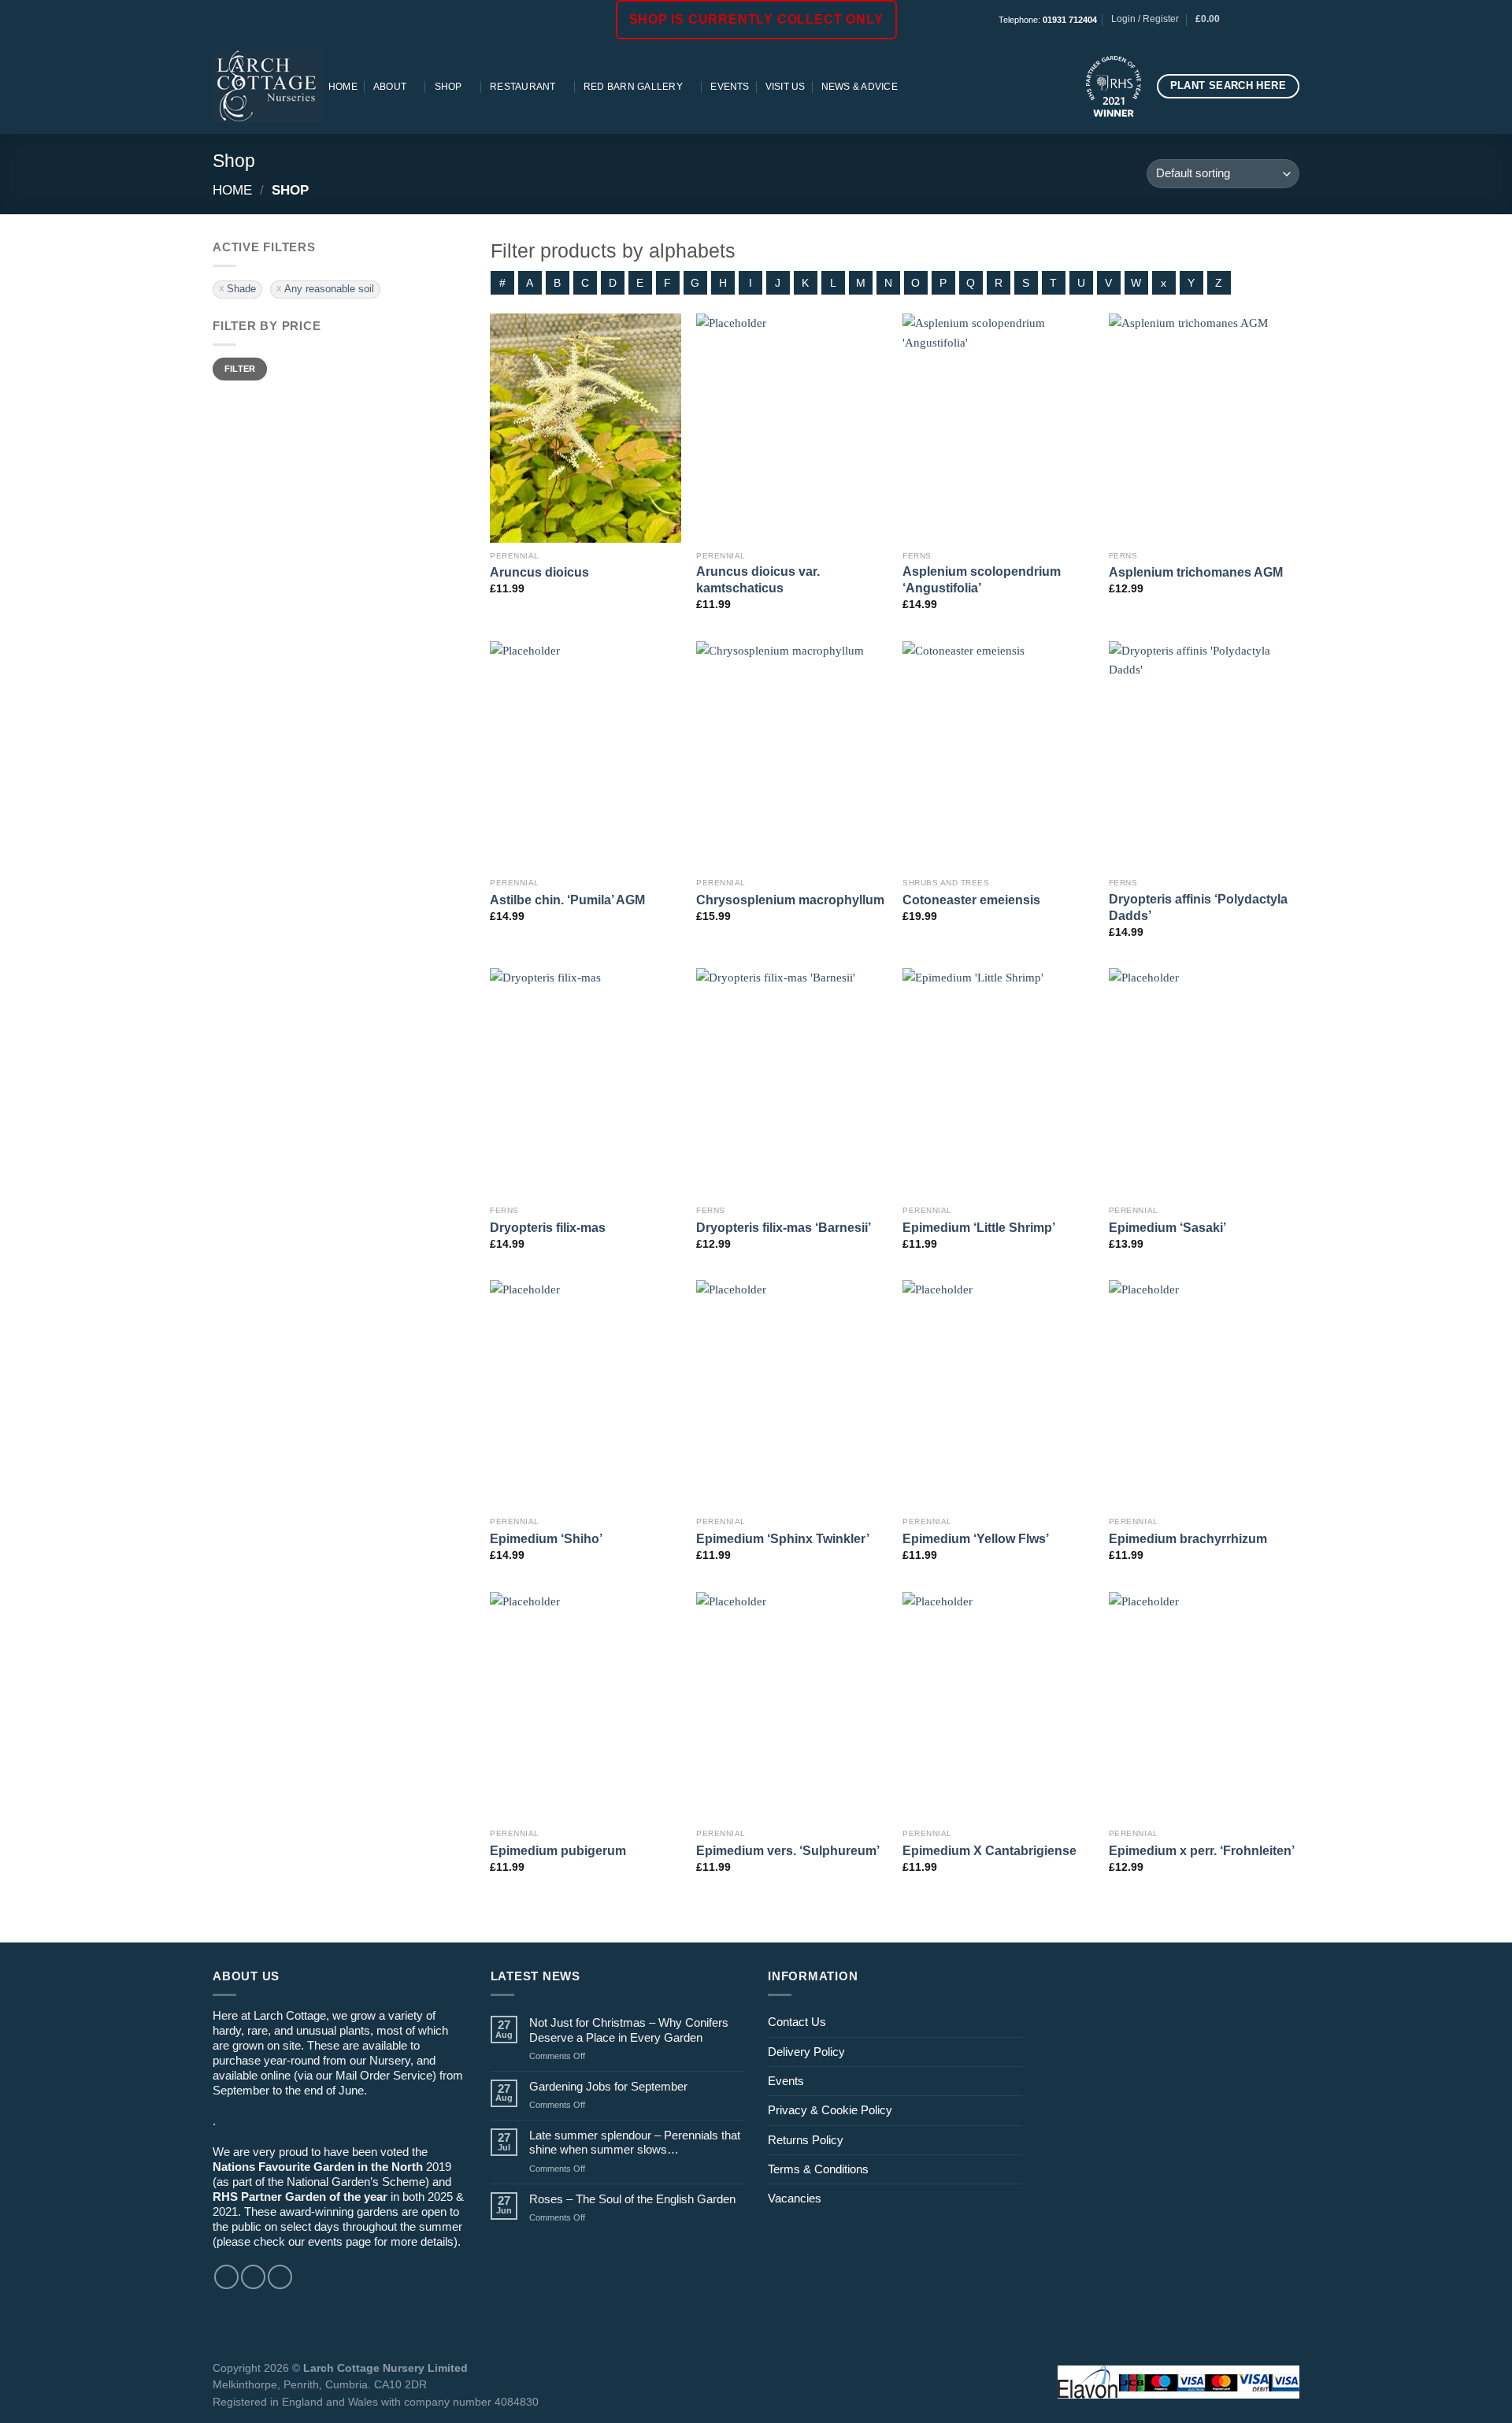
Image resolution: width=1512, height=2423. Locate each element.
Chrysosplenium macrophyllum (790, 900)
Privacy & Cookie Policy (830, 2110)
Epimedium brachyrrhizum (1188, 1538)
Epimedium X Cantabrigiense (989, 1850)
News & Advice (860, 87)
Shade (241, 289)
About (390, 87)
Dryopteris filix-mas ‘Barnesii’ (784, 1227)
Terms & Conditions (818, 2169)
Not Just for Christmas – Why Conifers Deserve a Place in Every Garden (629, 2030)
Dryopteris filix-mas (548, 1227)
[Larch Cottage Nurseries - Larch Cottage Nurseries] (267, 86)
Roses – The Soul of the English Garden (632, 2199)
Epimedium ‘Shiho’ (546, 1538)
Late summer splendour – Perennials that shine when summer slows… (635, 2142)
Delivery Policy (806, 2052)
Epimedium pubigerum (558, 1850)
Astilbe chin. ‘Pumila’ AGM (567, 900)
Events (730, 87)
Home (343, 87)
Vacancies (795, 2198)
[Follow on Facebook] (1249, 20)
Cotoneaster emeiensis (971, 900)
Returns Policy (806, 2140)
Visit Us (786, 87)
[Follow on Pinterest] (1292, 20)
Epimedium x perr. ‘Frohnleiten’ (1202, 1850)
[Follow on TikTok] (1278, 20)
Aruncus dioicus (539, 572)
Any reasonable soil (329, 289)
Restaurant (523, 87)
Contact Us (797, 2022)
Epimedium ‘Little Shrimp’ (979, 1227)
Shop (448, 87)
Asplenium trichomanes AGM (1196, 572)
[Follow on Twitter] (280, 2277)
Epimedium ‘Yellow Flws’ (976, 1538)
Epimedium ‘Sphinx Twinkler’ (783, 1538)
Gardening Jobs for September (608, 2086)
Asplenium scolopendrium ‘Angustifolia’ (982, 579)
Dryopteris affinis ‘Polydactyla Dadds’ (1198, 907)
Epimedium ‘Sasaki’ (1167, 1227)
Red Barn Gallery (633, 87)
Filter (240, 369)
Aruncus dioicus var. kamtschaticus (758, 579)
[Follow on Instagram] (1264, 20)
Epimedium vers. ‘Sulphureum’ (788, 1850)
